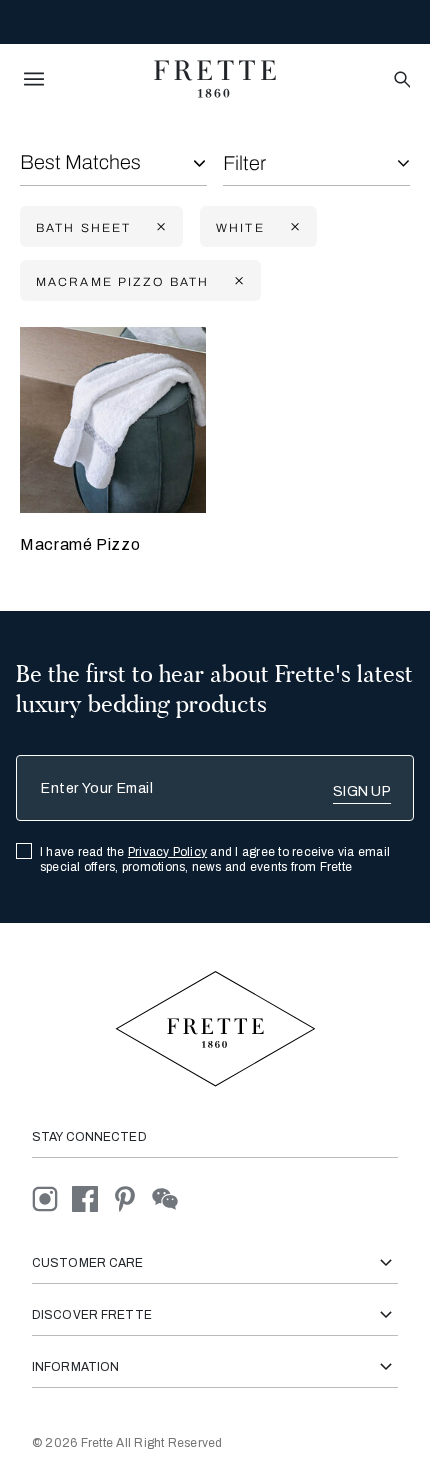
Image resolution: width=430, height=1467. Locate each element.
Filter (244, 163)
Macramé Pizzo (80, 544)
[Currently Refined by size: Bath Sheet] (159, 227)
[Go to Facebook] (92, 1197)
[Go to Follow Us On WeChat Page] (170, 1197)
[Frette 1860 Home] (215, 79)
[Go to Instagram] (52, 1197)
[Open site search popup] (400, 80)
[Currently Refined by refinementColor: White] (293, 227)
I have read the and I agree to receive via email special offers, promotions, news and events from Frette (215, 859)
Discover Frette (92, 1315)
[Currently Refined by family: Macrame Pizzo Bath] (237, 281)
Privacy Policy (167, 852)
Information (75, 1367)
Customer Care (88, 1263)
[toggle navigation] (34, 79)
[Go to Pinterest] (132, 1197)
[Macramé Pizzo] (113, 420)
